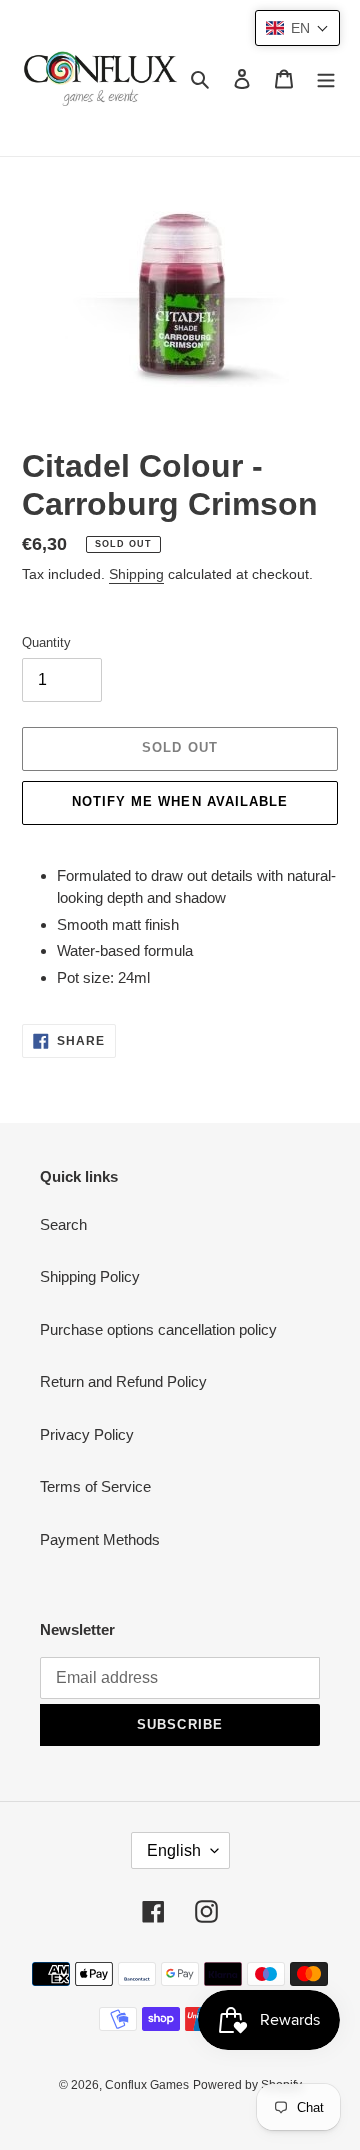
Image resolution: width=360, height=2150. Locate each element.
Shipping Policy (90, 1276)
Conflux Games (147, 2085)
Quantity (46, 642)
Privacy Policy (87, 1434)
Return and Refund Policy (123, 1381)
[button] (297, 28)
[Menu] (326, 78)
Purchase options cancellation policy (158, 1329)
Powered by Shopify (247, 2085)
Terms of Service (95, 1486)
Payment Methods (100, 1539)
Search (63, 1224)
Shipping (136, 574)
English (174, 1850)
